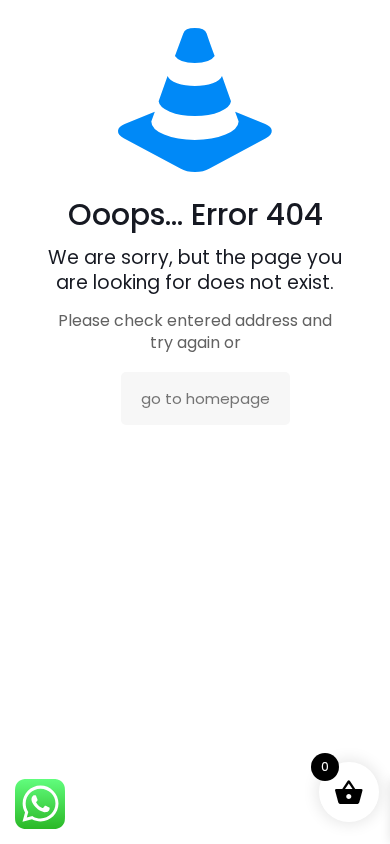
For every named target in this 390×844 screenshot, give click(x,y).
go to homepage (205, 398)
